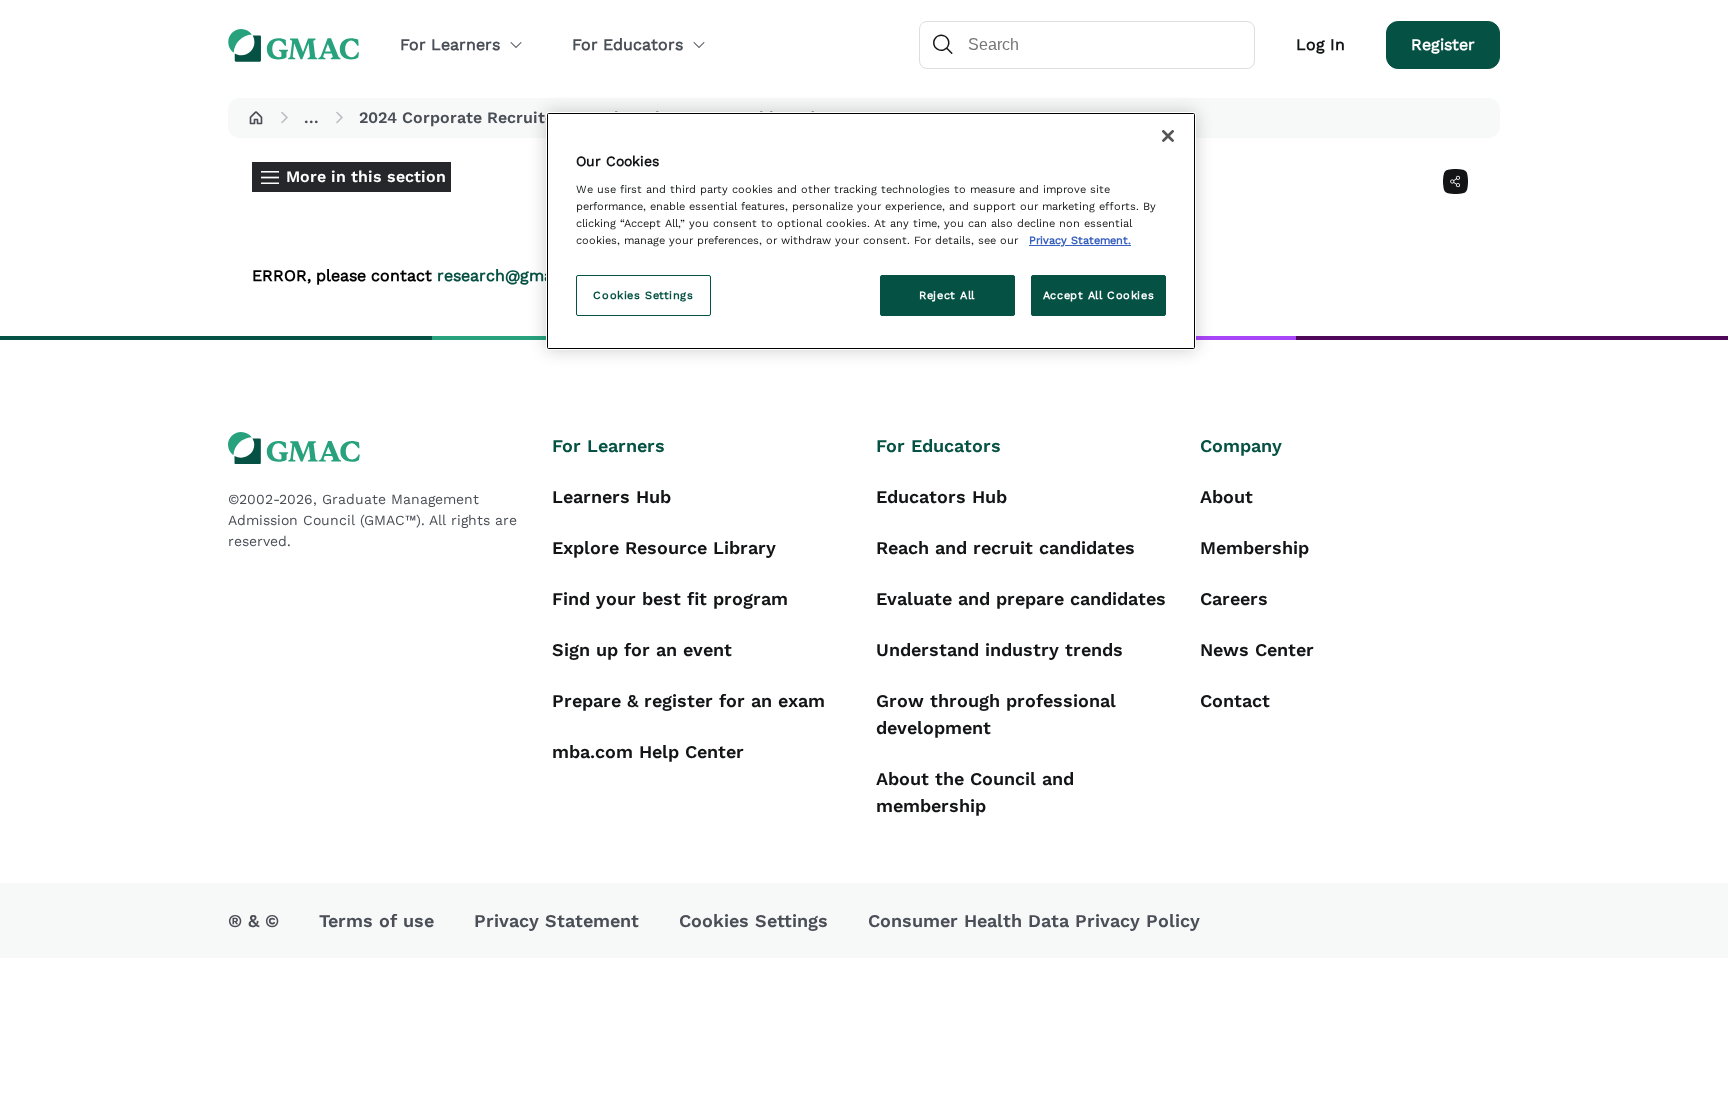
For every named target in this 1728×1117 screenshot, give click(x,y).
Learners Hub (611, 496)
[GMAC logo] (378, 448)
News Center (1257, 649)
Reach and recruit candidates (1005, 547)
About (1226, 496)
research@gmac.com (518, 275)
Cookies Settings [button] (753, 920)
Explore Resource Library (664, 547)
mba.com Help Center (648, 751)
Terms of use (376, 920)
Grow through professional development (996, 714)
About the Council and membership (975, 792)
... (311, 117)
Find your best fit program (670, 598)
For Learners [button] (450, 44)
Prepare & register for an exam (688, 700)
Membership (1254, 547)
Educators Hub (941, 496)
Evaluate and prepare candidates (1021, 598)
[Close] (1168, 136)
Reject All (947, 295)
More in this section (366, 176)
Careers (1234, 598)
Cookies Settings (643, 295)
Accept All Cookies (1098, 295)
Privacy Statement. (1080, 240)
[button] (256, 118)
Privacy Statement (556, 920)
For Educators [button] (627, 44)
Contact (1235, 700)
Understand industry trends (999, 649)
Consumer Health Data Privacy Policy (1034, 920)
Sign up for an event (642, 649)
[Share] (1455, 181)
